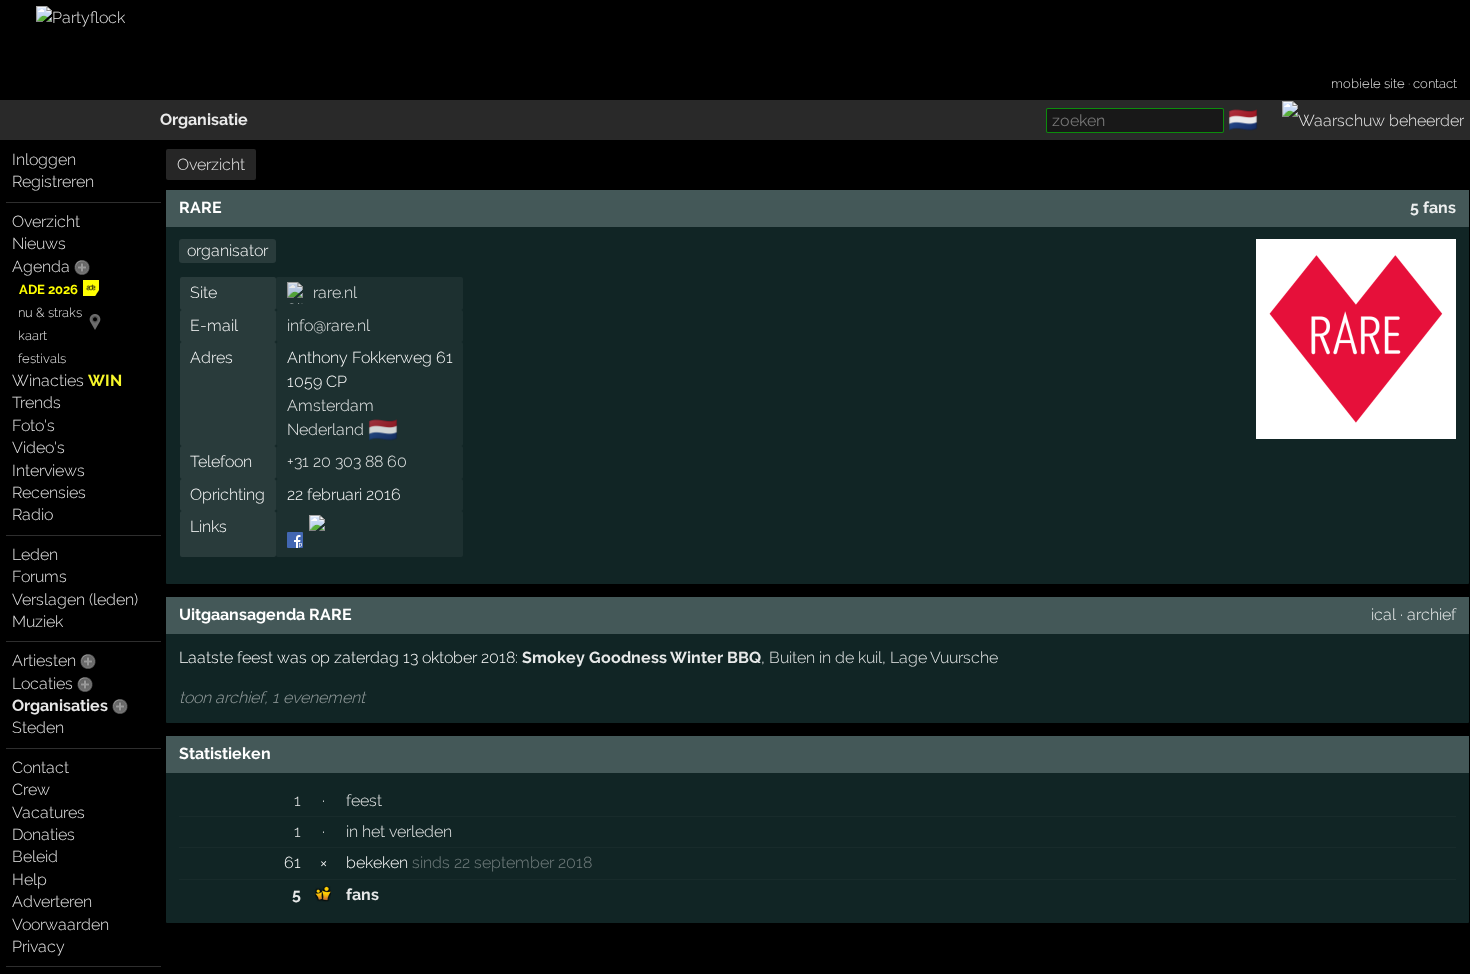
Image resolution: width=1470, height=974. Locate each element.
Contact (40, 767)
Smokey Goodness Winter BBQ (641, 657)
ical (1383, 614)
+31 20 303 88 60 (347, 461)
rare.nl (335, 292)
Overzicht (46, 221)
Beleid (35, 856)
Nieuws (39, 243)
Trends (36, 402)
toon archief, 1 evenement (272, 697)
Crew (31, 789)
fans (362, 894)
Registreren (53, 181)
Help (29, 879)
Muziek (37, 621)
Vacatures (48, 812)
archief (1431, 614)
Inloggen (44, 159)
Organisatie (204, 119)
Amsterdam (330, 405)
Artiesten (44, 660)
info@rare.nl (328, 325)
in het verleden (399, 831)
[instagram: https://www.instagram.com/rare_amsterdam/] (315, 540)
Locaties (42, 683)
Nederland (325, 429)
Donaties (43, 834)
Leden (35, 554)
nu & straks (50, 312)
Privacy (38, 946)
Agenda (41, 266)
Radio (32, 514)
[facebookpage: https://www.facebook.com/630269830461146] (296, 540)
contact (1435, 83)
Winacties (67, 380)
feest (364, 800)
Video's (38, 447)
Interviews (48, 470)
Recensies (49, 492)
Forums (39, 576)
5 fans (1433, 207)
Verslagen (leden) (75, 599)
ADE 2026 (48, 289)
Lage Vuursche (944, 657)
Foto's (33, 425)
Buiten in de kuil (825, 657)
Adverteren (52, 901)
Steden (38, 727)
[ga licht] (1270, 121)
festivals (42, 358)
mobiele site (1368, 83)
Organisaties (60, 705)
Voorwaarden (60, 924)
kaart (32, 335)
